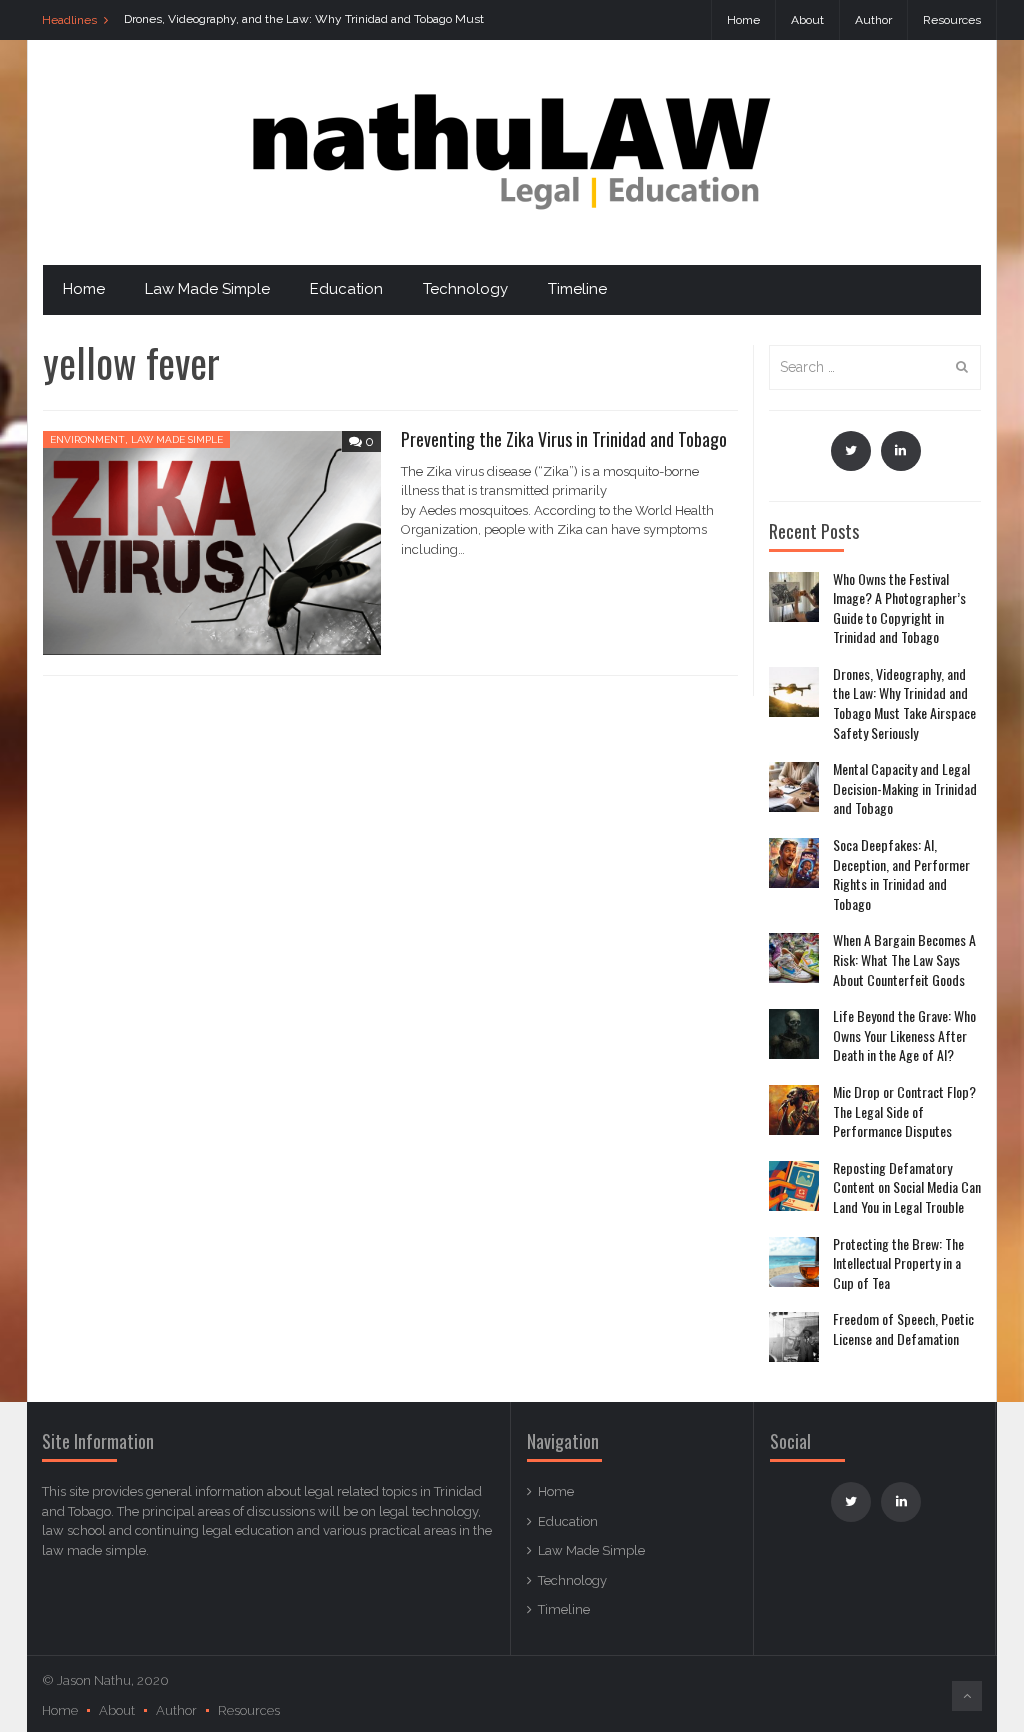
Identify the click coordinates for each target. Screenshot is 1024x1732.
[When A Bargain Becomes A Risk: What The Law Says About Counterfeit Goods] (794, 958)
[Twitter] (851, 451)
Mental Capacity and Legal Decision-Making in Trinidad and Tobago (905, 788)
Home (743, 20)
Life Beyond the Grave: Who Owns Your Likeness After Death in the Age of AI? (904, 1035)
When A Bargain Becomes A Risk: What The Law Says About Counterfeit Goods (904, 959)
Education (346, 289)
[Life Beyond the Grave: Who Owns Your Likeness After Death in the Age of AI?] (794, 1034)
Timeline (577, 289)
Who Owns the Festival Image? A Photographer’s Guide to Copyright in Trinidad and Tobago (899, 608)
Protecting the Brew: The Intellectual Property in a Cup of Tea (898, 1263)
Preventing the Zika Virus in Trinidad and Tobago (564, 439)
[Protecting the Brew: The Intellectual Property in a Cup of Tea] (794, 1262)
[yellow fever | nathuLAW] (512, 151)
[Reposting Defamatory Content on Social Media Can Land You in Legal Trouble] (794, 1186)
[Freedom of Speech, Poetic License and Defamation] (794, 1337)
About (807, 20)
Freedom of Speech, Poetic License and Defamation (903, 1328)
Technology (465, 289)
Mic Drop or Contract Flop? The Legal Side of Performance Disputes (904, 1111)
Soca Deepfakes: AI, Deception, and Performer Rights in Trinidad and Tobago (901, 874)
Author (873, 20)
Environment (87, 439)
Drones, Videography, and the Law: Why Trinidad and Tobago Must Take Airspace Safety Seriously (904, 703)
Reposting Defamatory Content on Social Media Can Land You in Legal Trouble (907, 1187)
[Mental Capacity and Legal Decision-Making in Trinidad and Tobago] (794, 787)
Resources (952, 20)
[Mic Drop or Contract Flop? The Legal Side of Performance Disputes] (794, 1110)
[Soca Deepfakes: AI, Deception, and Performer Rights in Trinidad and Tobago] (794, 863)
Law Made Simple (207, 289)
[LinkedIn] (901, 451)
